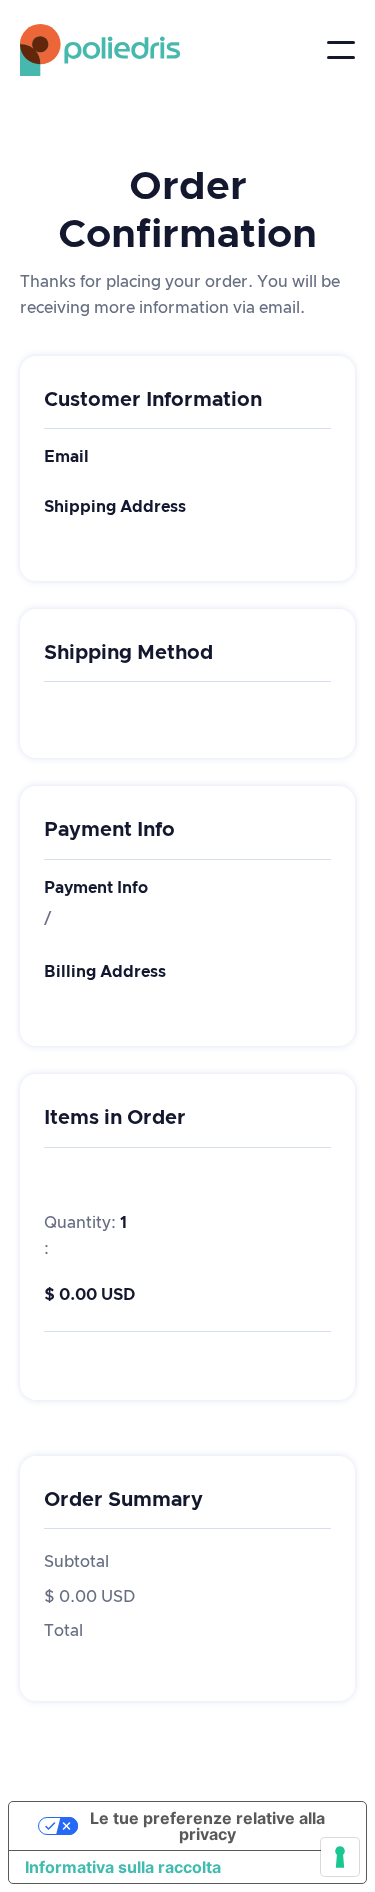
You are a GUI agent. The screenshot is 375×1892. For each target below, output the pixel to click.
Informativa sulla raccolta (123, 1867)
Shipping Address (115, 507)
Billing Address (105, 972)
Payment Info (96, 888)
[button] (341, 50)
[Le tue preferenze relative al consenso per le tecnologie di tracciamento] (340, 1857)
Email (66, 457)
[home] (80, 50)
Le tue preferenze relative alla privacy (207, 1826)
